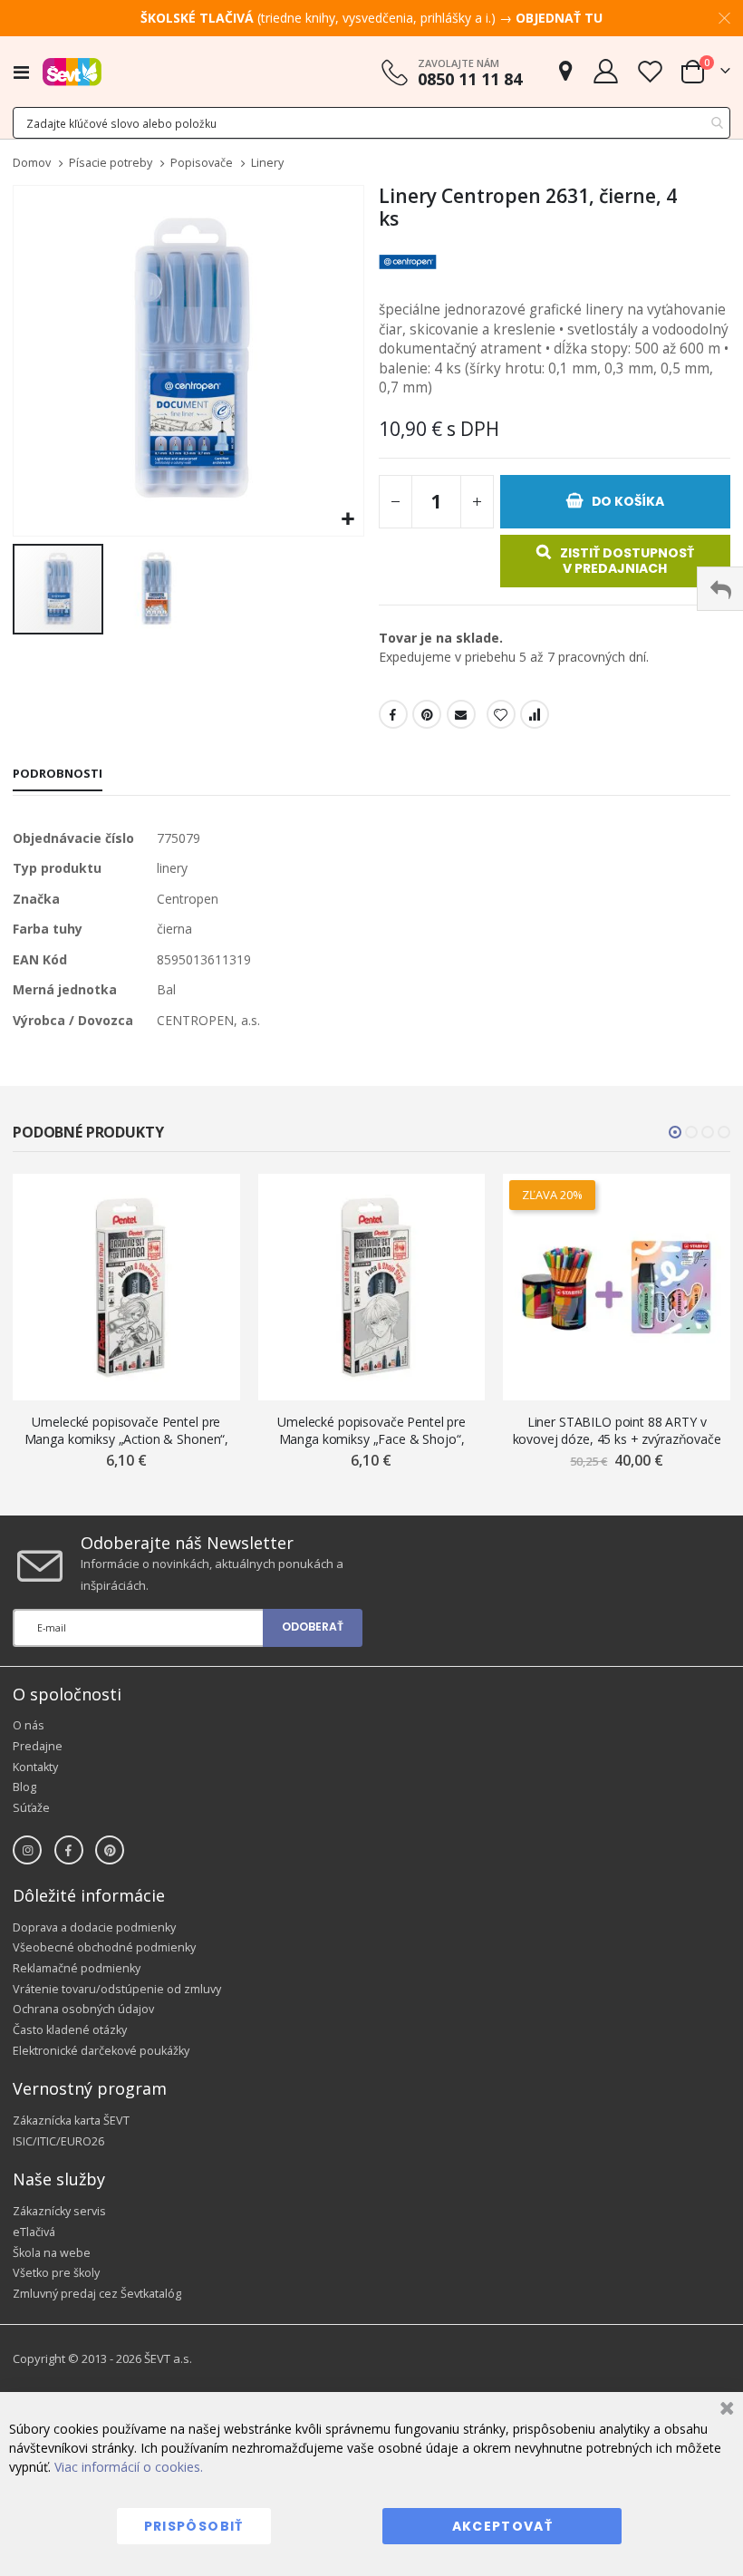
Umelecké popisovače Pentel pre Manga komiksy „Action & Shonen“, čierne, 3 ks (127, 1431)
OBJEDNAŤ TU (559, 18)
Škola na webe (52, 2253)
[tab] (58, 775)
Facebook (393, 714)
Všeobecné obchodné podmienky (104, 1947)
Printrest (427, 714)
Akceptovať (503, 2526)
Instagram (27, 1850)
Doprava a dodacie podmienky (94, 1927)
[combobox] (371, 123)
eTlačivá (34, 2232)
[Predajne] (565, 71)
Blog (24, 1787)
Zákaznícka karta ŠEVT (71, 2121)
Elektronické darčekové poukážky (101, 2051)
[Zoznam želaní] (650, 71)
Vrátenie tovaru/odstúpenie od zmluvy (117, 1989)
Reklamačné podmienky (77, 1968)
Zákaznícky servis (59, 2211)
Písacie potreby (111, 164)
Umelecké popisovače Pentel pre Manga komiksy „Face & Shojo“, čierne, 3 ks (371, 1431)
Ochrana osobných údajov (83, 2009)
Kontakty (35, 1767)
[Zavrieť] (724, 2411)
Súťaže (31, 1808)
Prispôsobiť (194, 2526)
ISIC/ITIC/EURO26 (58, 2141)
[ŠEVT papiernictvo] (72, 72)
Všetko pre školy (56, 2273)
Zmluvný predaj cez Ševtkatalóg (97, 2294)
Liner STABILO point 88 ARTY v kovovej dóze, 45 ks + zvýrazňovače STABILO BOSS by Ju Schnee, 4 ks (617, 1431)
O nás (29, 1725)
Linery (267, 164)
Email (461, 714)
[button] (347, 520)
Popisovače (202, 164)
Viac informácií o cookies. (129, 2467)
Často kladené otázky (70, 2030)
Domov (32, 163)
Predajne (38, 1746)
